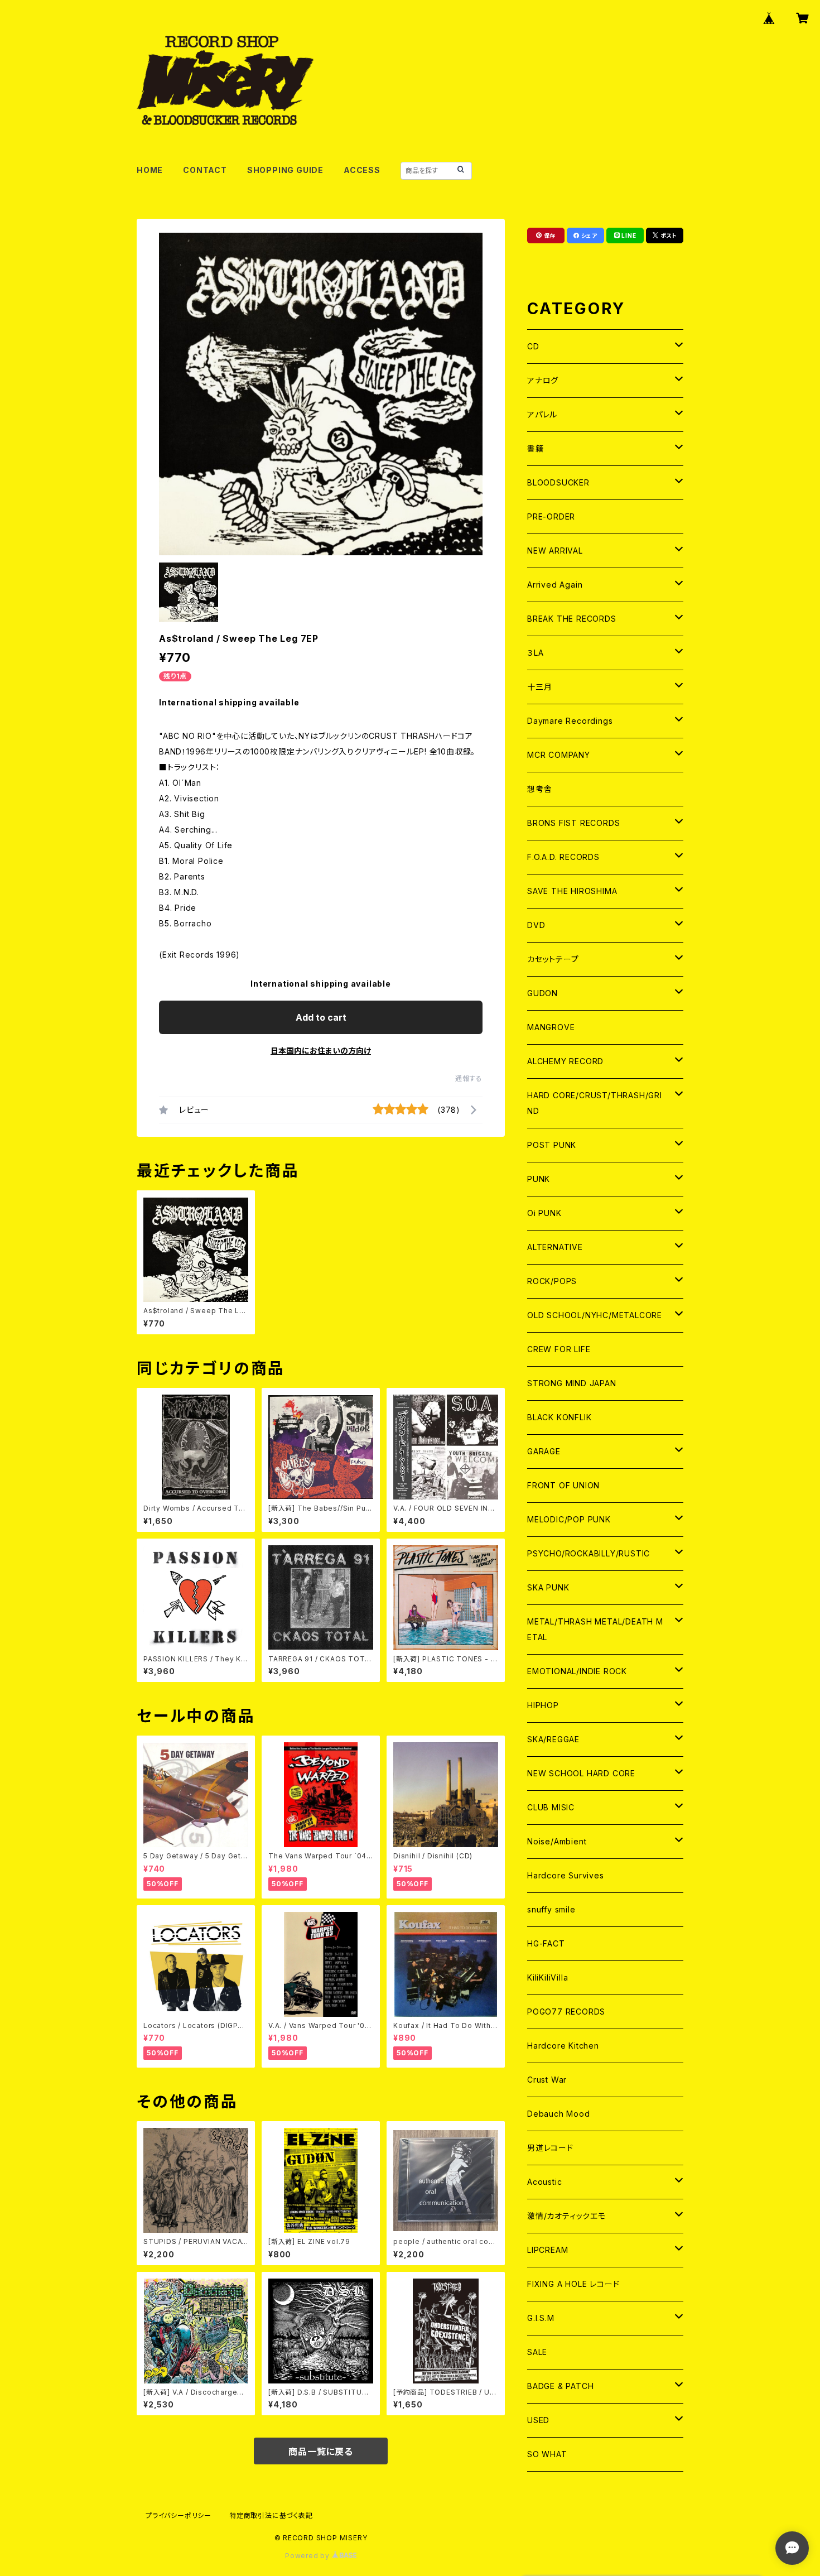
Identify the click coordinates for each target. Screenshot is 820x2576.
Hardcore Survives (566, 1875)
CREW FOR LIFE (559, 1349)
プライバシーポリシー (179, 2515)
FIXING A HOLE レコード (573, 2284)
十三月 (539, 687)
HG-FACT (546, 1943)
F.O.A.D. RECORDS (563, 857)
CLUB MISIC (551, 1807)
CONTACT (205, 170)
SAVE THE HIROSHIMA (572, 891)
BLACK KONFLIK (559, 1417)
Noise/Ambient (557, 1841)
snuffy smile (551, 1909)
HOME (150, 170)
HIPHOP (543, 1705)
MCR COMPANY (559, 755)
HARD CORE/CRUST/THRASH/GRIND (595, 1103)
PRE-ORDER (551, 516)
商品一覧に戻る (321, 2452)
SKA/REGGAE (553, 1739)
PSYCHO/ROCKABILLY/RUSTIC (589, 1553)
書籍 (536, 448)
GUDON (542, 993)
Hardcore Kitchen (563, 2046)
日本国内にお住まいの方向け (321, 1051)
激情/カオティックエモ (566, 2216)
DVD (536, 925)
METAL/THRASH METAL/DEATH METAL (595, 1629)
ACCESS (362, 170)
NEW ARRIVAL (555, 551)
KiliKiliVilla (548, 1977)
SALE (537, 2352)
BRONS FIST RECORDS (573, 823)
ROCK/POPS (552, 1281)
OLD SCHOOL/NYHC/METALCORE (595, 1315)
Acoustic (544, 2182)
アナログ (543, 380)
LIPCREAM (548, 2250)
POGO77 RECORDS (566, 2012)
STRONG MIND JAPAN (572, 1383)
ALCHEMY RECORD (565, 1061)
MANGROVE (551, 1027)
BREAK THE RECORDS (572, 619)
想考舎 (539, 789)
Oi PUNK (544, 1213)
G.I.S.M (541, 2318)
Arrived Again (555, 585)
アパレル (542, 414)
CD (533, 346)
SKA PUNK (548, 1587)
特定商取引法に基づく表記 (271, 2515)
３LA (535, 653)
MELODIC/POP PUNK (569, 1519)
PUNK (539, 1179)
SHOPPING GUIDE (285, 170)
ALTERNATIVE (555, 1247)
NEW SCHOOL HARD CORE (581, 1773)
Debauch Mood (559, 2114)
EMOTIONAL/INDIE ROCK (577, 1671)
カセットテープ (553, 959)
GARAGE (544, 1451)
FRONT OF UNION (563, 1485)
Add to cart (321, 1017)
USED (538, 2420)
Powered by (308, 2556)
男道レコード (550, 2148)
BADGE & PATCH (560, 2386)
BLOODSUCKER (558, 482)
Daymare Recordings (570, 721)
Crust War (547, 2080)
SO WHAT (547, 2454)
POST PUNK (552, 1145)
